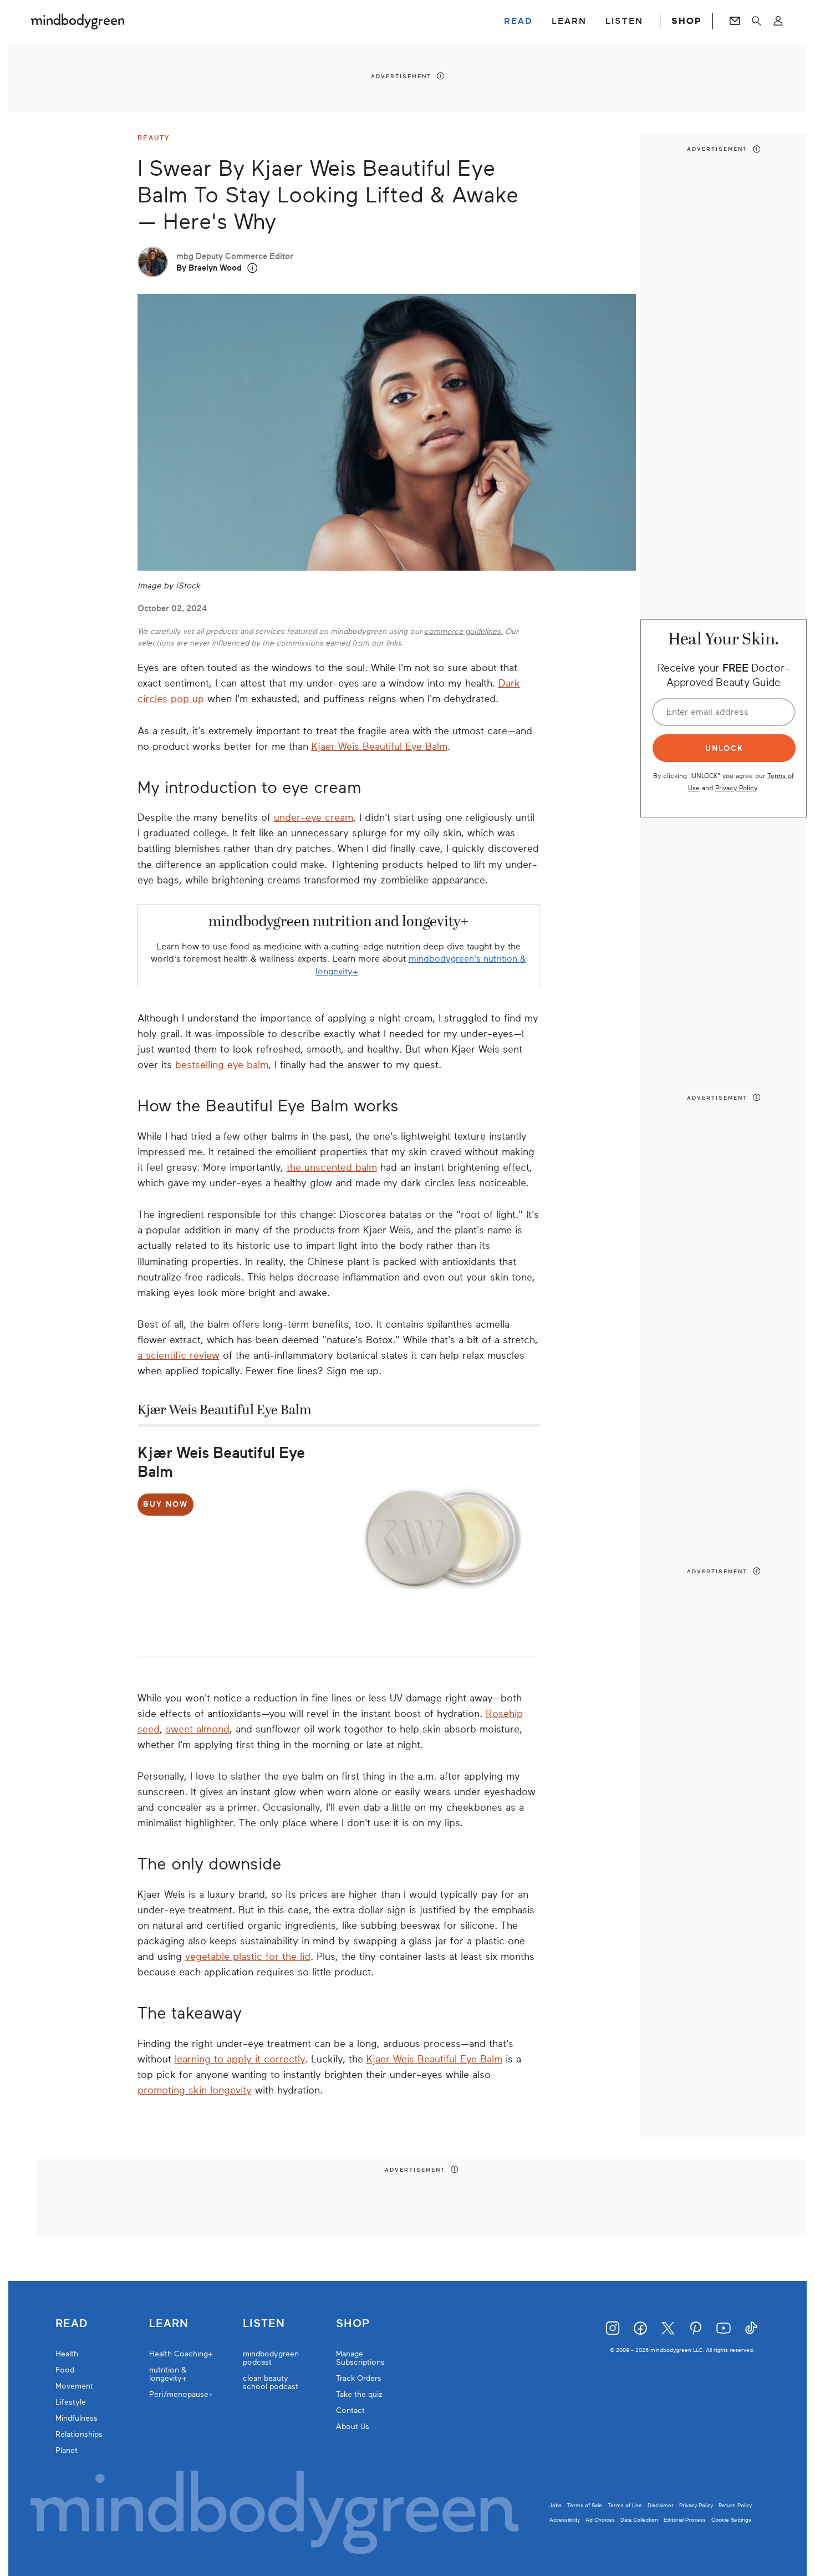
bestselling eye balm (222, 1065)
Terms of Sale (585, 2505)
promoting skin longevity (195, 2090)
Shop (353, 2324)
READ (518, 21)
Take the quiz (359, 2394)
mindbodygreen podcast (271, 2358)
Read (72, 2324)
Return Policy (735, 2505)
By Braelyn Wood (209, 268)
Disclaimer (661, 2505)
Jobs (556, 2505)
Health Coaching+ (181, 2354)
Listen (264, 2324)
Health (67, 2354)
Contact (350, 2410)
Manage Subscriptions (360, 2358)
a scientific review (179, 1355)
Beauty (154, 138)
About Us (353, 2427)
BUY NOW (165, 1504)
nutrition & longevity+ (168, 2374)
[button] (253, 268)
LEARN (569, 21)
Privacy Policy (736, 787)
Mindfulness (77, 2418)
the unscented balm (332, 1167)
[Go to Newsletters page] (735, 21)
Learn (169, 2324)
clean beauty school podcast (271, 2382)
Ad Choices (600, 2520)
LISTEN (624, 21)
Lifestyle (71, 2402)
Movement (74, 2386)
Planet (67, 2450)
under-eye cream (314, 817)
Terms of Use (625, 2505)
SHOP (686, 21)
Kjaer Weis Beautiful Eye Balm (380, 746)
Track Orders (359, 2378)
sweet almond (198, 1729)
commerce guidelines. (463, 631)
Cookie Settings (731, 2520)
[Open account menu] (778, 21)
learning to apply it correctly (240, 2059)
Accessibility (565, 2520)
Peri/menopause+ (181, 2394)
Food (65, 2370)
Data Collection (639, 2520)
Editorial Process (685, 2520)
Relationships (79, 2434)
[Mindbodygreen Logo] (78, 21)
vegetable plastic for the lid (248, 1957)
